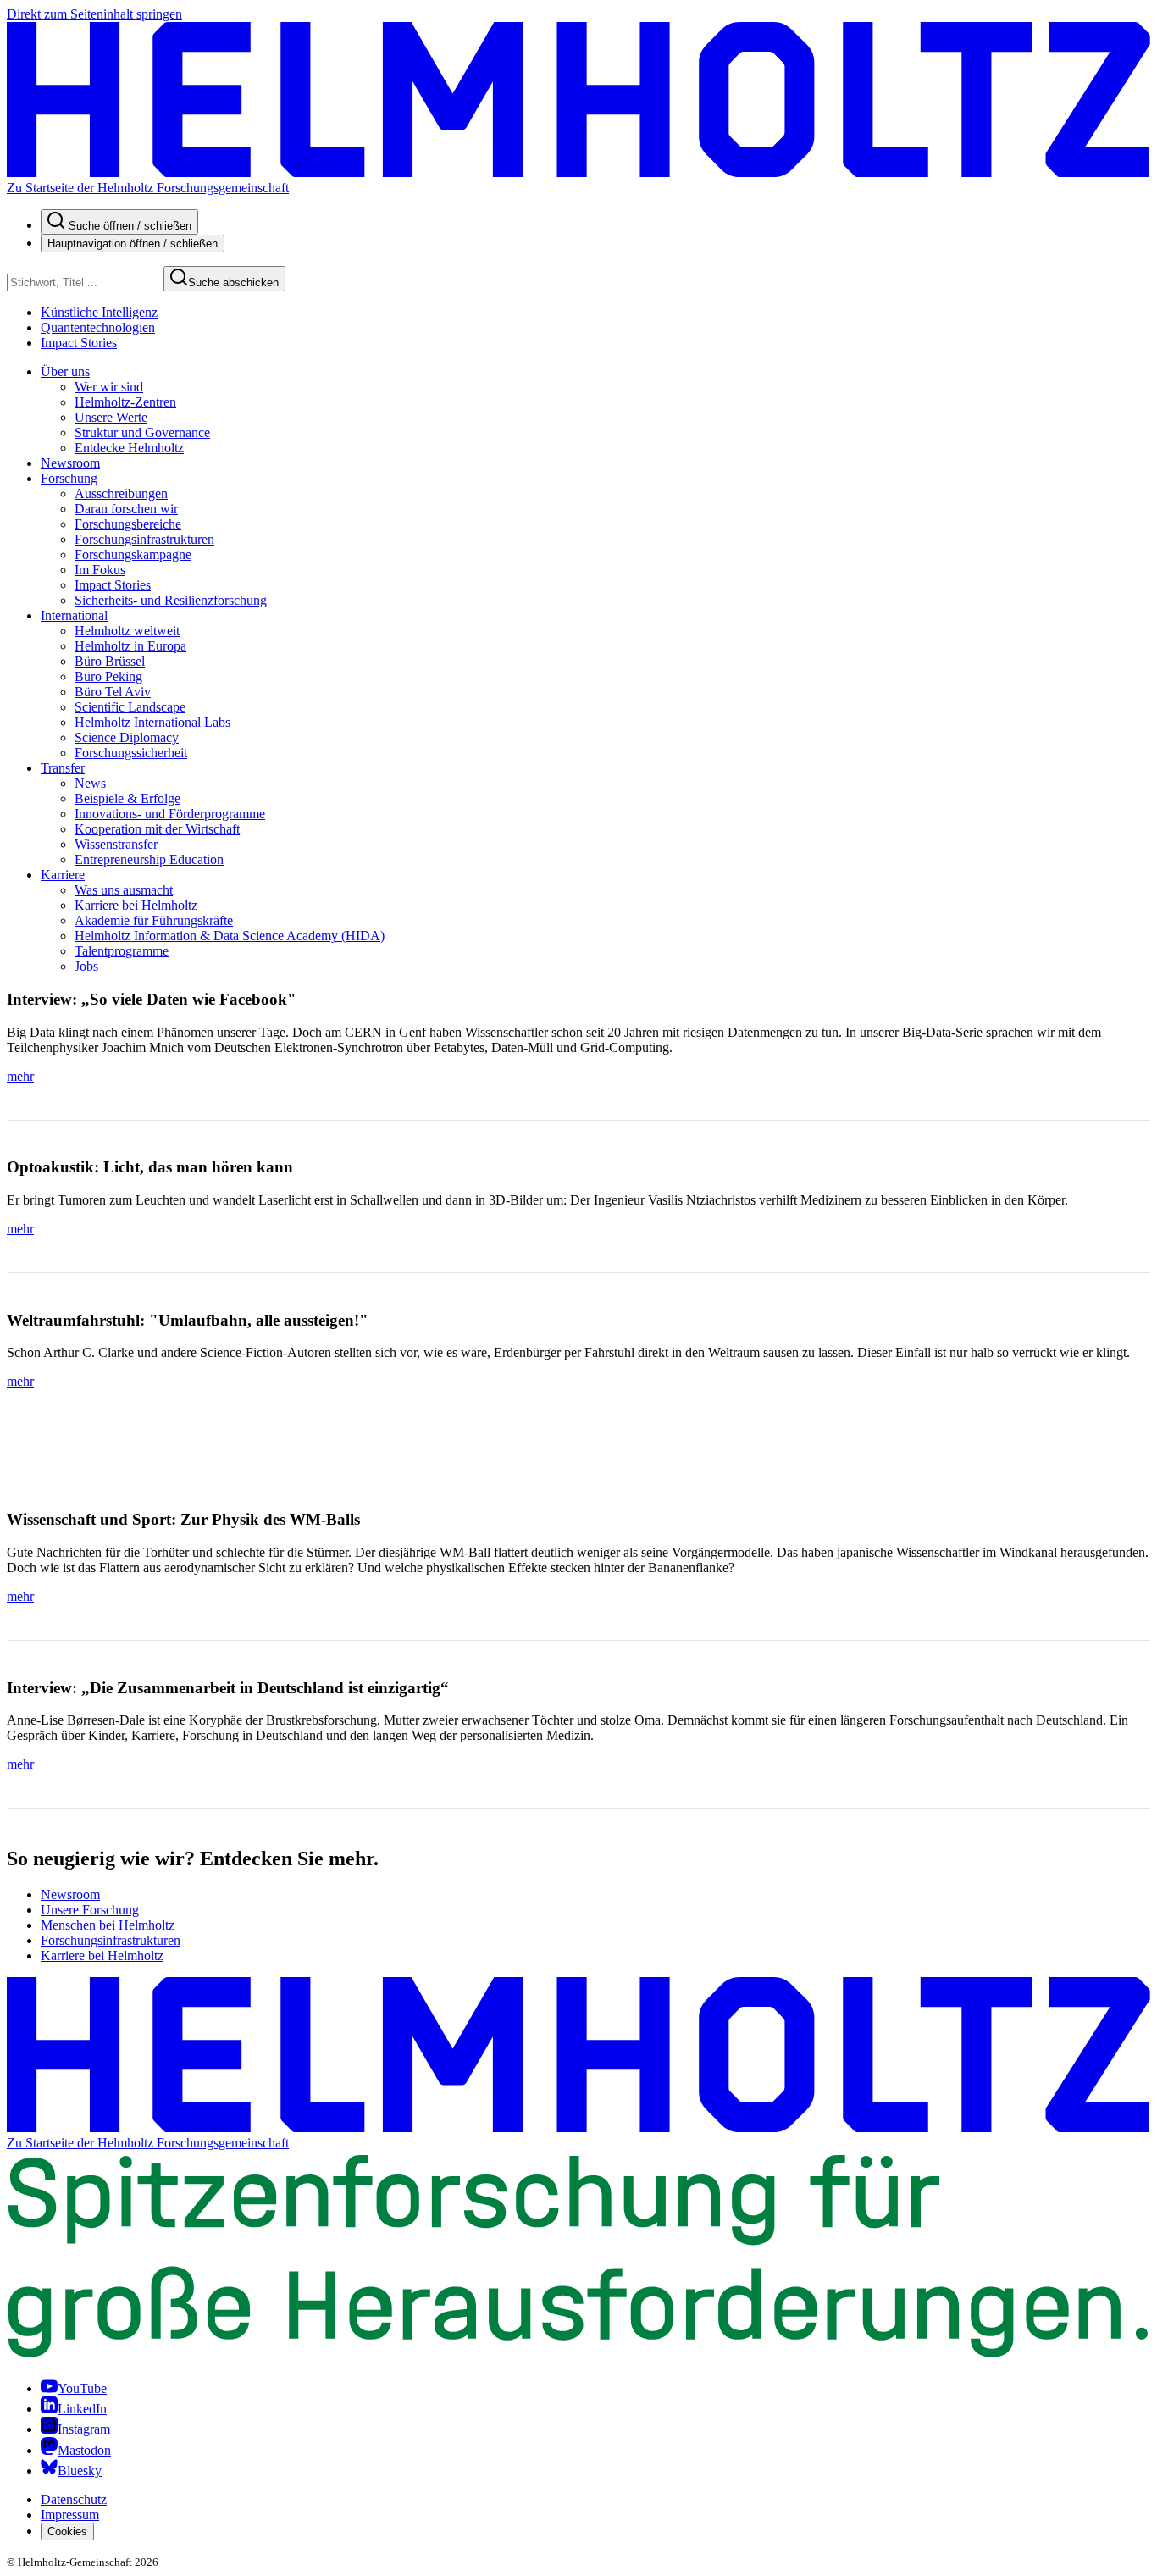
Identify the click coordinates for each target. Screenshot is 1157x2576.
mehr (20, 1076)
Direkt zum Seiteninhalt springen (94, 14)
